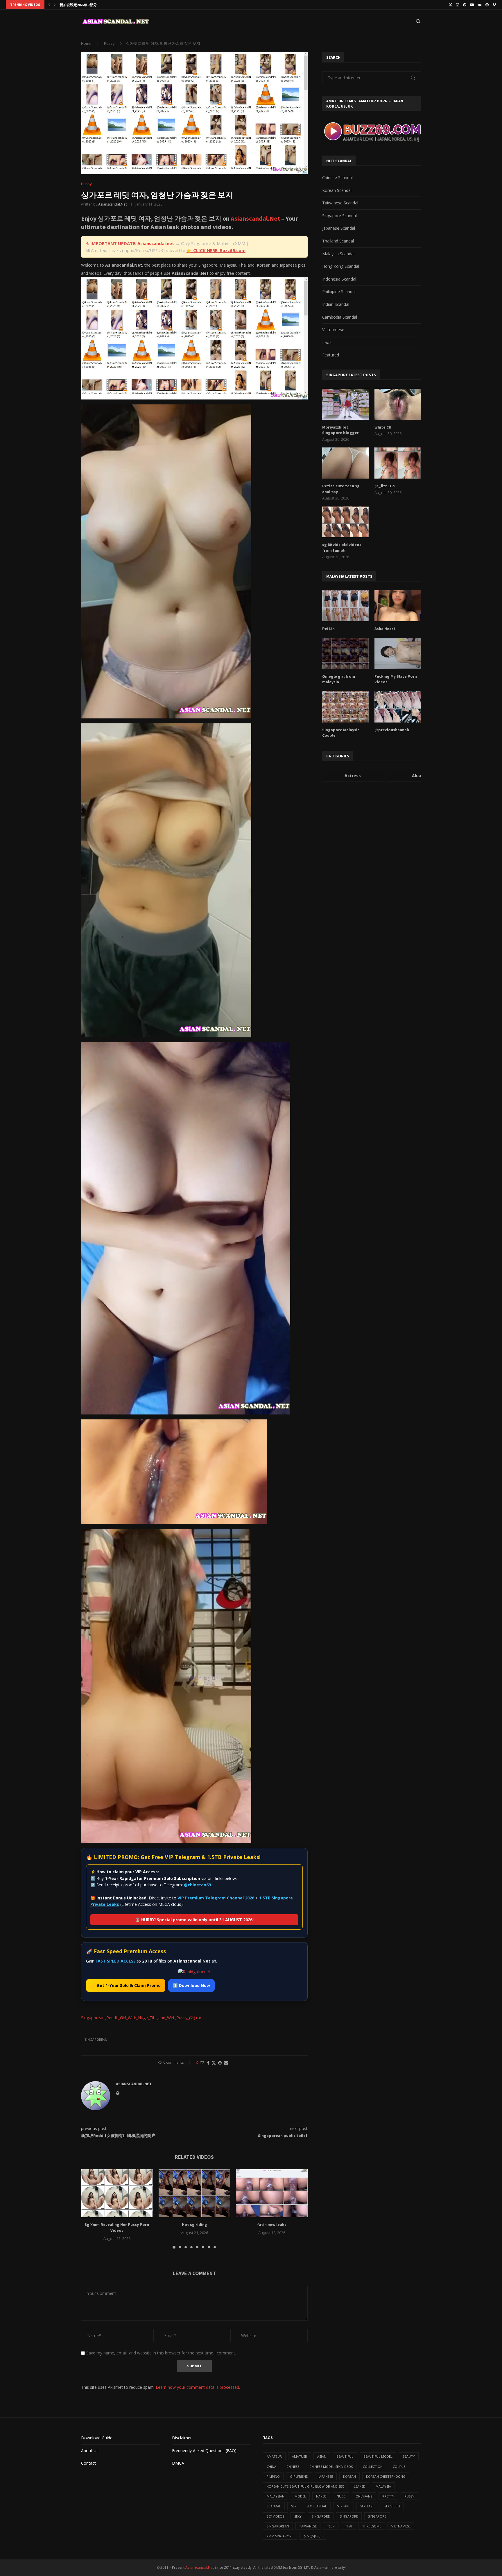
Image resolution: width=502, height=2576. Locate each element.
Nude (341, 2496)
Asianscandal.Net (255, 218)
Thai (348, 2526)
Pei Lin (328, 629)
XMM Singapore (280, 2536)
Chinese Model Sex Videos (331, 2467)
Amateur (274, 2456)
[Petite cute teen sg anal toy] (345, 463)
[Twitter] (450, 5)
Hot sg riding (194, 2225)
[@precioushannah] (398, 707)
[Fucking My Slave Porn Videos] (398, 653)
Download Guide (97, 2438)
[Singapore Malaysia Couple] (345, 707)
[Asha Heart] (398, 606)
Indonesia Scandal (339, 279)
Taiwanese (308, 2526)
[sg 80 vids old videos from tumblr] (345, 522)
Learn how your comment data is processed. (198, 2387)
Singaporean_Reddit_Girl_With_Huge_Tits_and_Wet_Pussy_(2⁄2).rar (141, 2018)
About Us (90, 2451)
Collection (373, 2467)
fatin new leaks (272, 2225)
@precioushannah (392, 730)
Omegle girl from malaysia (339, 679)
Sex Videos (275, 2516)
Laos (327, 342)
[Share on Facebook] (208, 2063)
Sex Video (392, 2506)
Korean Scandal (337, 190)
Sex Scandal (317, 2506)
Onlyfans (364, 2496)
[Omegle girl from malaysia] (345, 653)
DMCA (178, 2463)
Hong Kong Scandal (341, 266)
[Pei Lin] (345, 606)
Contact (88, 2463)
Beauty (409, 2456)
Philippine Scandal (339, 291)
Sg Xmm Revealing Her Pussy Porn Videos (117, 2228)
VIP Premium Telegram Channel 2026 (216, 1898)
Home (86, 43)
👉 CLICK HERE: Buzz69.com (216, 250)
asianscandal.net (112, 204)
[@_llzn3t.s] (398, 463)
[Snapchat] (487, 5)
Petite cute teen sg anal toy (341, 489)
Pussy (109, 43)
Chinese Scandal (337, 177)
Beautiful (345, 2456)
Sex (294, 2506)
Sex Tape (367, 2506)
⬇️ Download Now (191, 1985)
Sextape (344, 2506)
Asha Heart (385, 629)
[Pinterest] (465, 5)
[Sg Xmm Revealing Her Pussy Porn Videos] (117, 2193)
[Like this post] (202, 2063)
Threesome (372, 2526)
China (271, 2467)
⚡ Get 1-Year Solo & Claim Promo (126, 1985)
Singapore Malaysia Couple (341, 733)
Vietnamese (333, 330)
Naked (321, 2496)
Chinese (293, 2467)
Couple (399, 2467)
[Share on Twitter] (214, 2063)
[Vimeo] (494, 5)
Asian (322, 2456)
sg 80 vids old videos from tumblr (342, 547)
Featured (331, 355)
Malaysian (276, 2496)
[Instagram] (458, 5)
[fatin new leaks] (272, 2193)
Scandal (274, 2506)
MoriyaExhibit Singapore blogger (340, 430)
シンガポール (313, 2536)
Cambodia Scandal (340, 317)
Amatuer (300, 2456)
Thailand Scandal (338, 241)
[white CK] (398, 404)
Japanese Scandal (339, 228)
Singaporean (96, 2039)
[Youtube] (472, 5)
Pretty (388, 2496)
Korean (349, 2476)
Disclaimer (182, 2438)
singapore (321, 2516)
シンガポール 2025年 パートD (82, 5)
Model (300, 2496)
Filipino (273, 2476)
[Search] (418, 21)
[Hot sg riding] (194, 2193)
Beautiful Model (378, 2456)
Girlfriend (299, 2476)
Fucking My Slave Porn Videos (396, 679)
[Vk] (480, 5)
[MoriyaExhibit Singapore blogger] (345, 404)
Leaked (360, 2486)
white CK (383, 427)
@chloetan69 (197, 1885)
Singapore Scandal (339, 216)
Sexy (298, 2516)
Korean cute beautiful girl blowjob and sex (305, 2486)
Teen (331, 2526)
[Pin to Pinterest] (220, 2063)
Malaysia (383, 2486)
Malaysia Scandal (338, 254)
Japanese (326, 2476)
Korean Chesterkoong (386, 2476)
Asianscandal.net (156, 243)
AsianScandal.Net (200, 2567)
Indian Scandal (336, 304)
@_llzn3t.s (385, 486)
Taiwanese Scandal (340, 203)
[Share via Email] (226, 2063)
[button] (49, 5)
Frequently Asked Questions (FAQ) (204, 2451)
